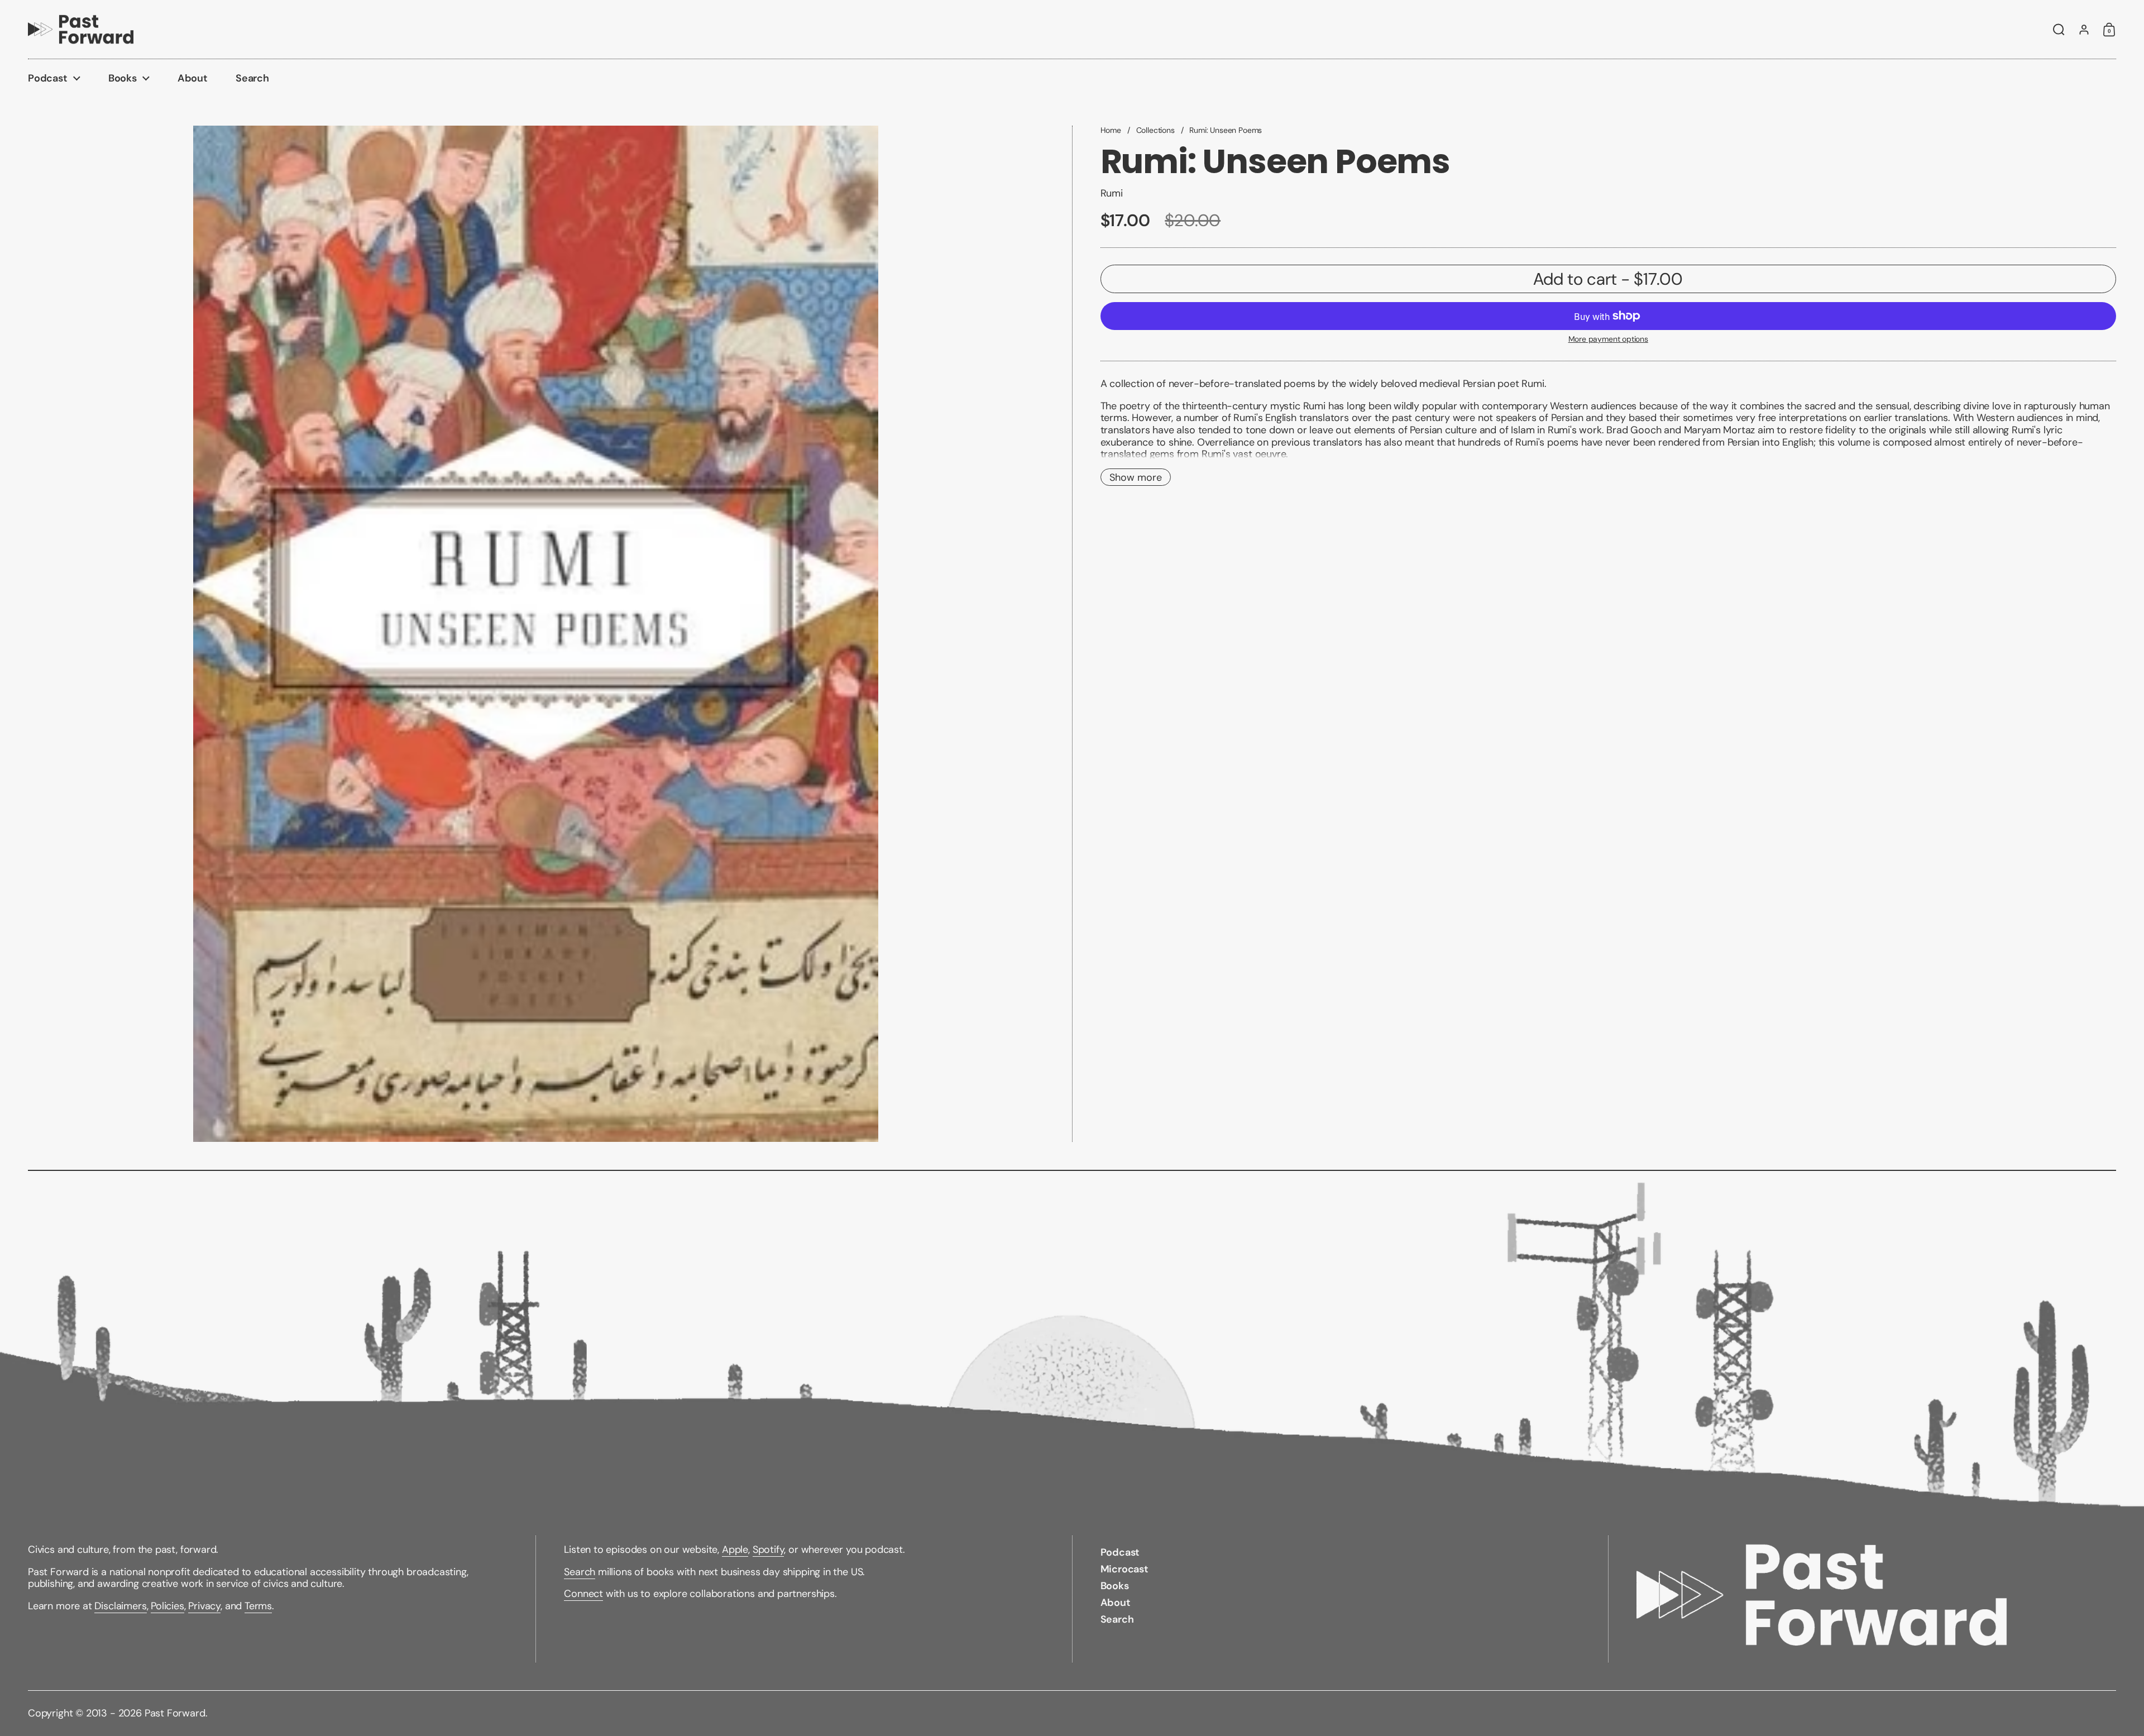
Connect (583, 1594)
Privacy (204, 1606)
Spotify (769, 1550)
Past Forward (175, 1713)
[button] (2059, 30)
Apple (735, 1550)
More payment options (1608, 339)
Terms (258, 1606)
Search (580, 1572)
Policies (167, 1606)
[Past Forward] (81, 29)
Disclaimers (120, 1606)
